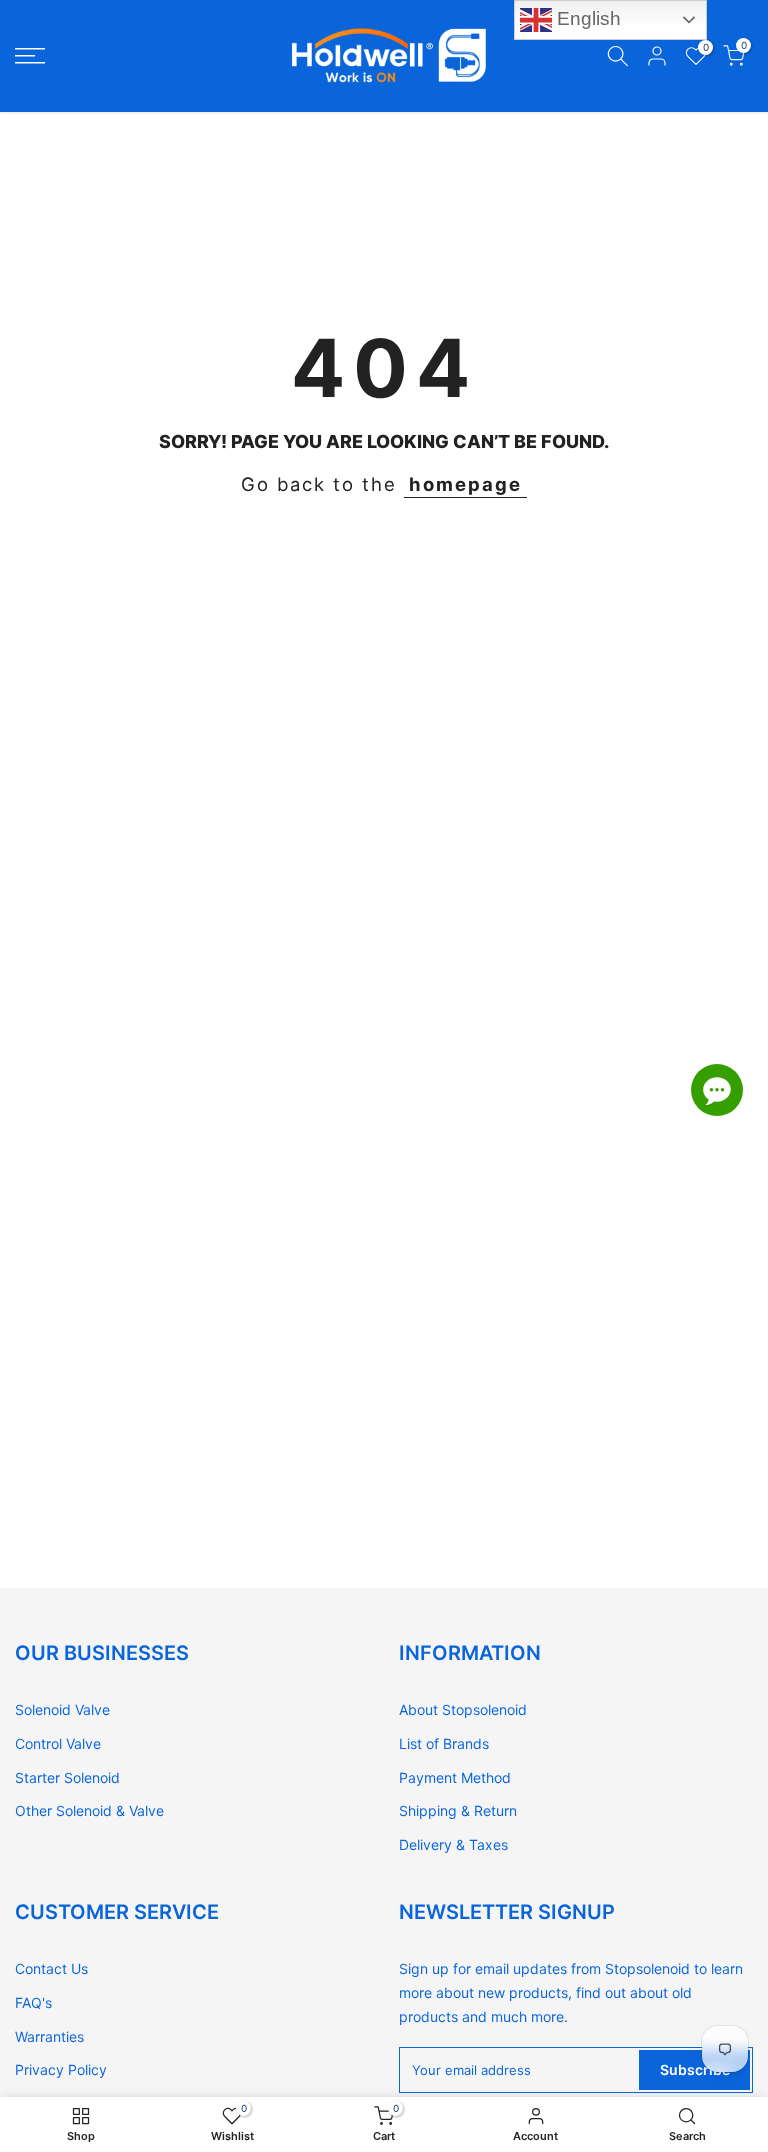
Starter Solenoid (67, 1777)
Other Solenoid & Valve (89, 1810)
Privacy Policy (61, 2069)
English (586, 18)
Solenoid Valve (62, 1709)
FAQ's (33, 2002)
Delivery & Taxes (453, 1844)
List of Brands (444, 1743)
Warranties (49, 2036)
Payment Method (455, 1777)
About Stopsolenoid (463, 1709)
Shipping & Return (458, 1810)
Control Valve (58, 1743)
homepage (465, 484)
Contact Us (51, 1968)
